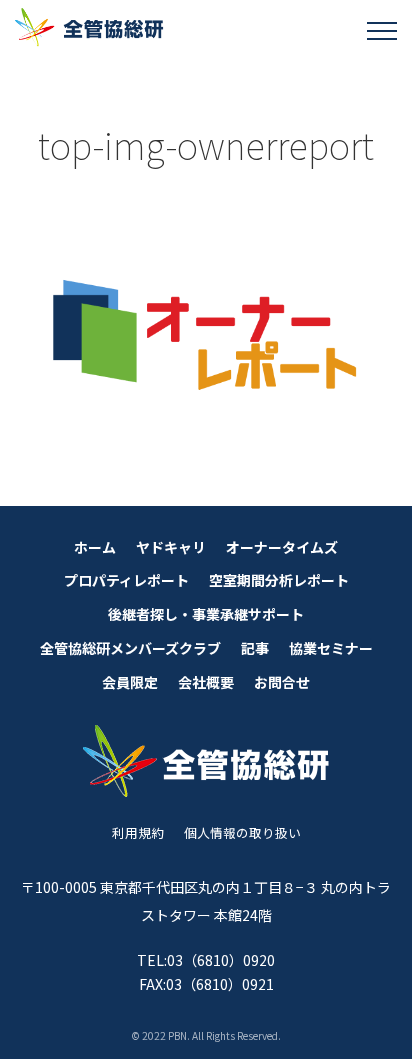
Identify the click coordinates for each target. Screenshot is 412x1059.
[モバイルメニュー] (382, 30)
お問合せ (282, 682)
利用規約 (138, 832)
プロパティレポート (126, 580)
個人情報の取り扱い (242, 832)
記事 (255, 648)
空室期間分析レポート (279, 580)
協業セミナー (331, 648)
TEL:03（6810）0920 (206, 960)
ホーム (95, 547)
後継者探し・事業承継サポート (206, 614)
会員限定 (130, 682)
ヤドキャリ (171, 547)
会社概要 (206, 682)
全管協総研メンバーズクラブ (130, 648)
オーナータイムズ (282, 547)
